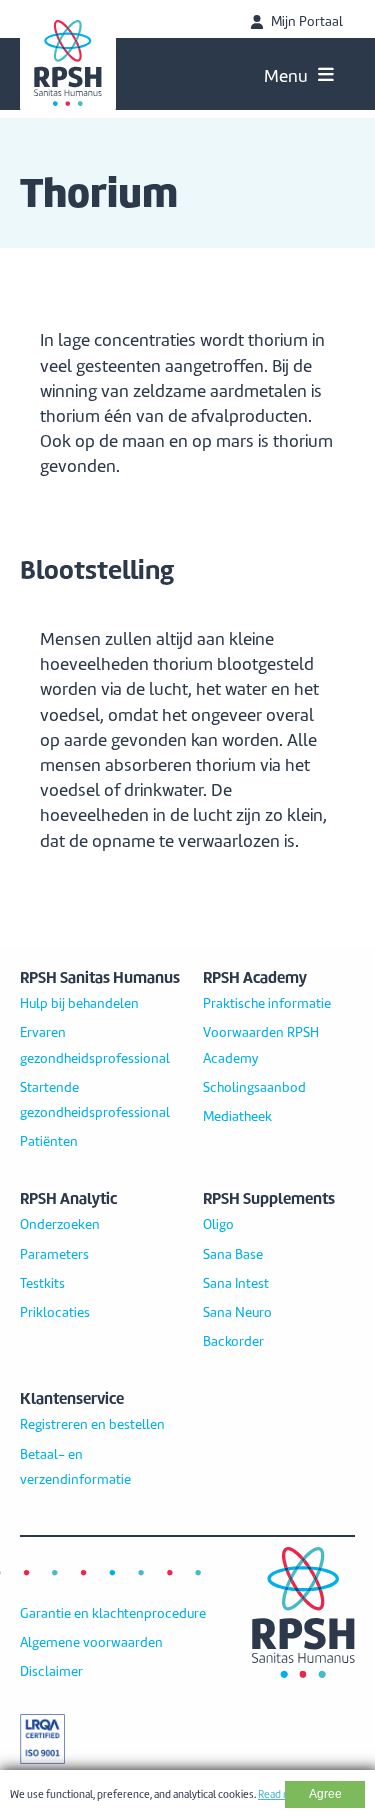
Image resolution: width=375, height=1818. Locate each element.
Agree (325, 1794)
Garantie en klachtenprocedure (113, 1614)
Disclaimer (51, 1672)
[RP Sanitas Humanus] (68, 63)
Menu (286, 76)
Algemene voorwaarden (91, 1643)
